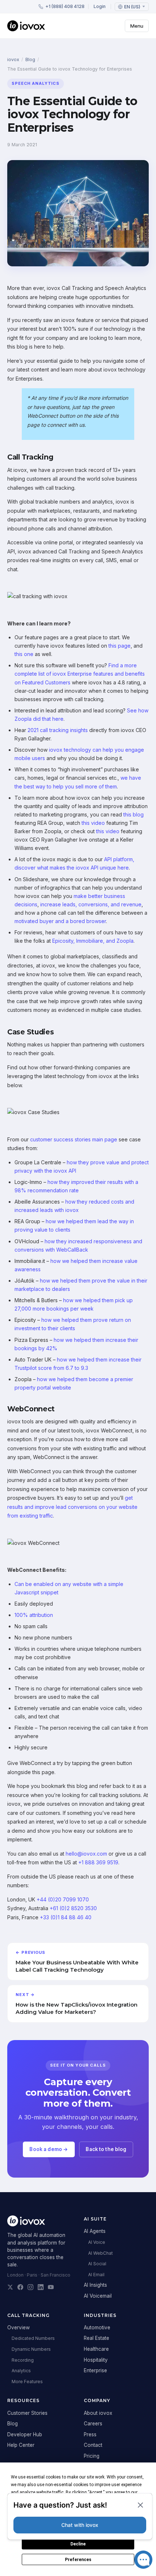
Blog (30, 59)
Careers (93, 2424)
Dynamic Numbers (31, 2349)
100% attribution (34, 1615)
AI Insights (95, 2285)
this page (120, 646)
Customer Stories (27, 2413)
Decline (78, 2544)
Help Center (21, 2445)
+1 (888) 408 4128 (65, 6)
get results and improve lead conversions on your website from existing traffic (72, 1507)
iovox (13, 59)
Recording (23, 2360)
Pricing (92, 2456)
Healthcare (96, 2349)
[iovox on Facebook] (20, 2287)
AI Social (97, 2264)
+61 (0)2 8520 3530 (73, 1908)
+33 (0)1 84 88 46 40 (66, 1917)
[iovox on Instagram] (30, 2287)
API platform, (119, 859)
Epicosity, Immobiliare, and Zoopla (93, 941)
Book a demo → (49, 2149)
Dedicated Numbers (33, 2338)
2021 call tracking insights (58, 730)
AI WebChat (100, 2253)
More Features (27, 2382)
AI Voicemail (98, 2296)
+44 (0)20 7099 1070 (63, 1899)
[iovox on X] (10, 2287)
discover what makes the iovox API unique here (72, 868)
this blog (134, 814)
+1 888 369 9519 (98, 1862)
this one (24, 654)
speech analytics (36, 83)
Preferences (78, 2560)
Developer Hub (25, 2434)
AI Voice (97, 2242)
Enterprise (95, 2370)
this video (93, 823)
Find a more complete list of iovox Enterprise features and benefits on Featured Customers (80, 674)
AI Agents (95, 2231)
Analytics (21, 2371)
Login (100, 6)
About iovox (98, 2413)
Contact (93, 2445)
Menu (137, 26)
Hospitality (96, 2360)
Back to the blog (106, 2149)
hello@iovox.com (86, 1854)
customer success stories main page (74, 1139)
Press (90, 2434)
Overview (19, 2327)
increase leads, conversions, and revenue (91, 904)
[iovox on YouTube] (51, 2287)
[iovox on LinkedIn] (41, 2287)
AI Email (96, 2275)
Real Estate (97, 2338)
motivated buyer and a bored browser (60, 921)
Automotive (97, 2327)
